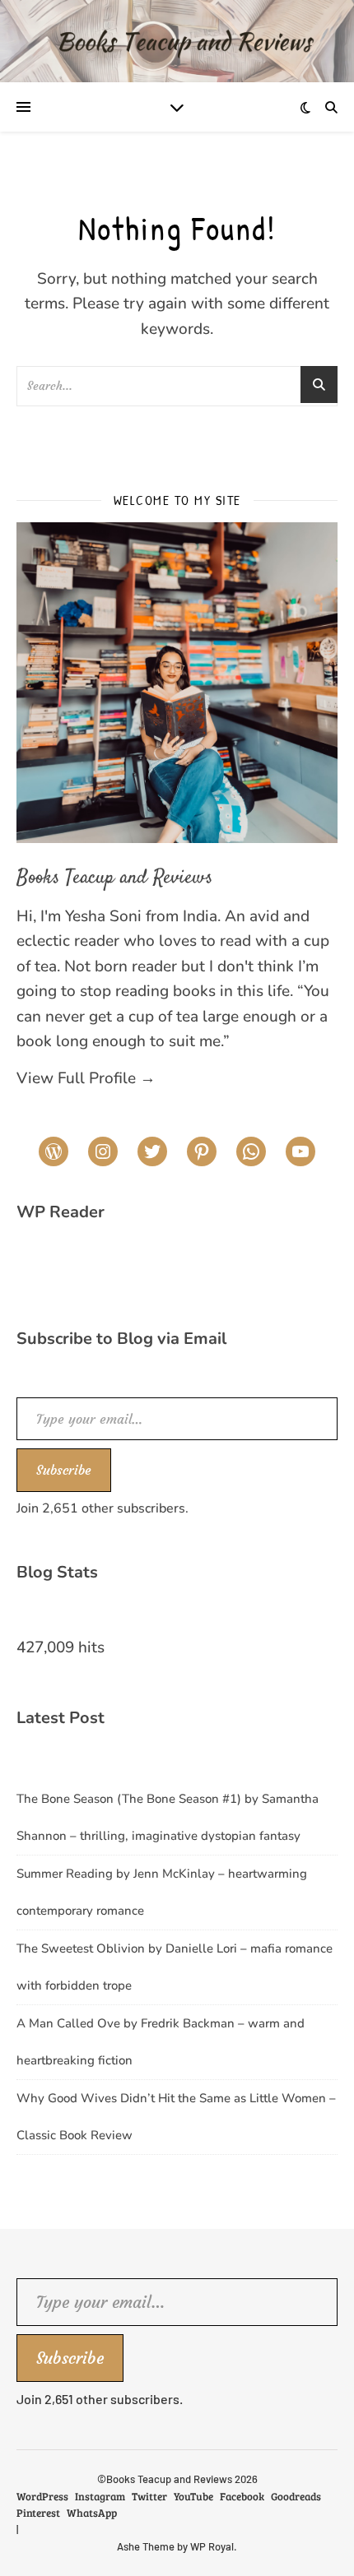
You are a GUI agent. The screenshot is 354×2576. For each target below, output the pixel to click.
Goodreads (296, 2496)
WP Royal (212, 2546)
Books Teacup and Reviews (114, 878)
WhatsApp (92, 2513)
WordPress (42, 2496)
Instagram (100, 2496)
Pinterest (38, 2513)
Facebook (242, 2496)
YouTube (193, 2496)
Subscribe (64, 1470)
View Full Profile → (86, 1078)
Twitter (149, 2496)
